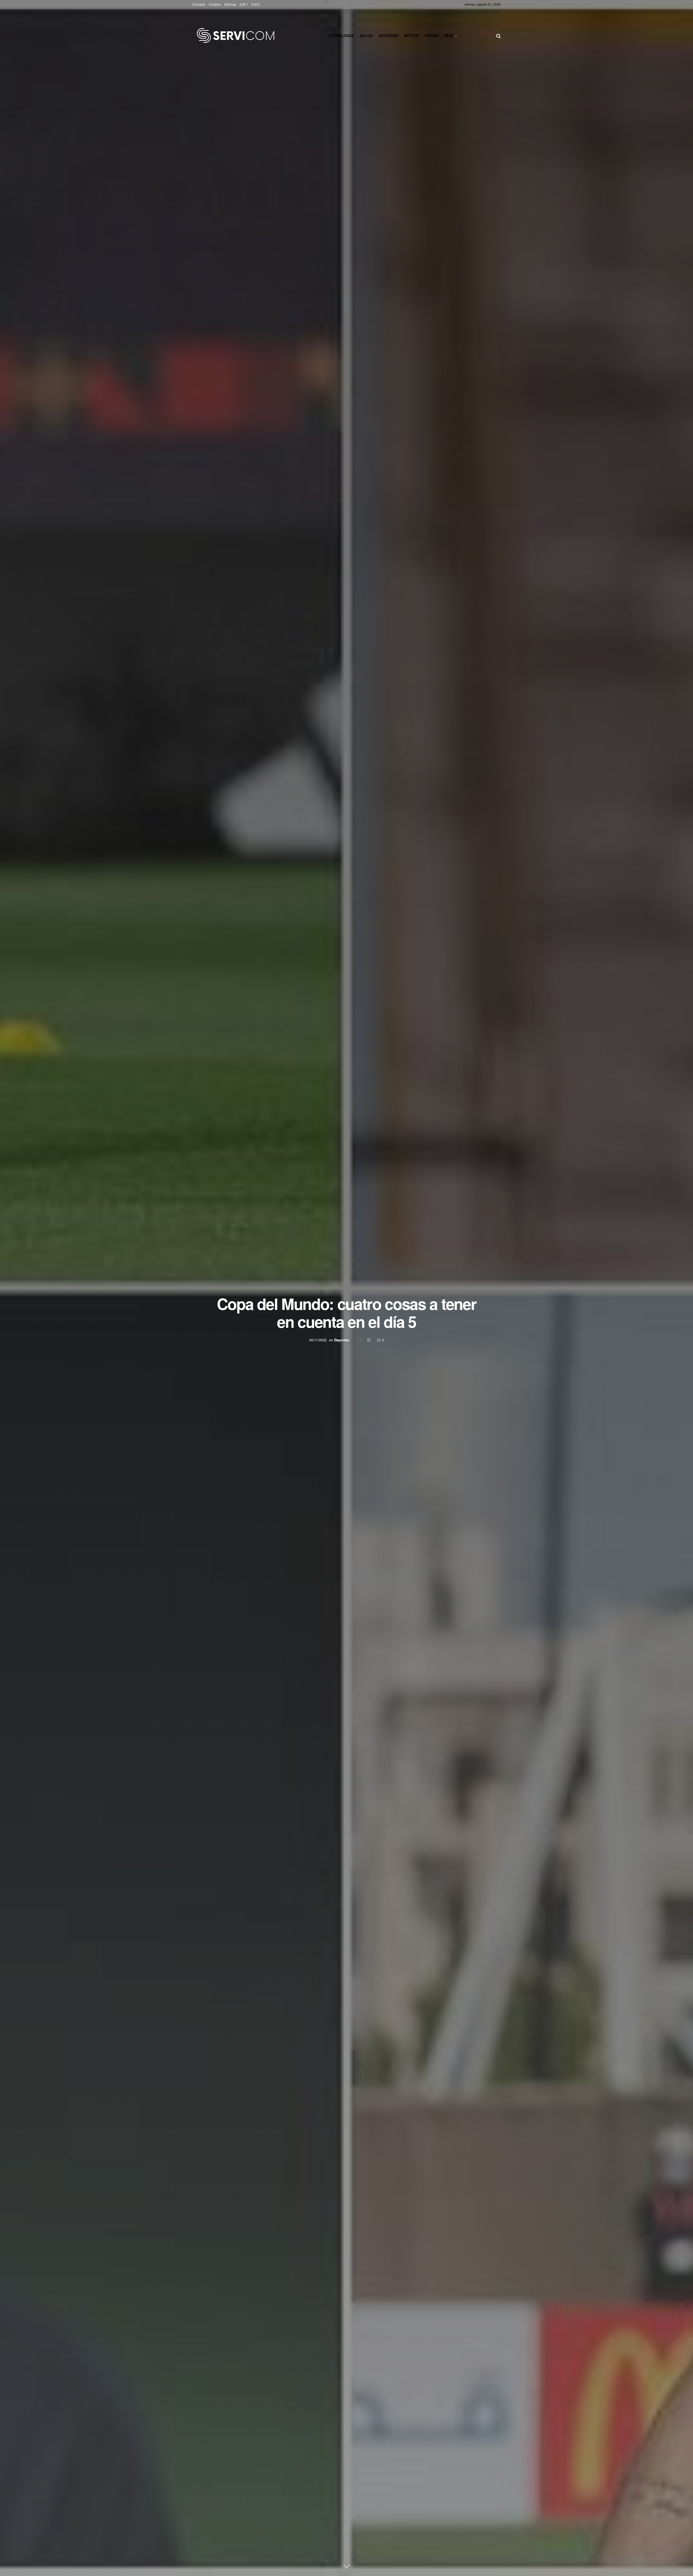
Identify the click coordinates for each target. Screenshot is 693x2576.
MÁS (449, 35)
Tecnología (341, 35)
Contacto (199, 4)
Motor (412, 35)
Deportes (341, 1340)
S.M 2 (255, 4)
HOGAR (432, 35)
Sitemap (230, 4)
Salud (366, 35)
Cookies (215, 4)
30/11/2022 (318, 1340)
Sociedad (389, 35)
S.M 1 (244, 4)
